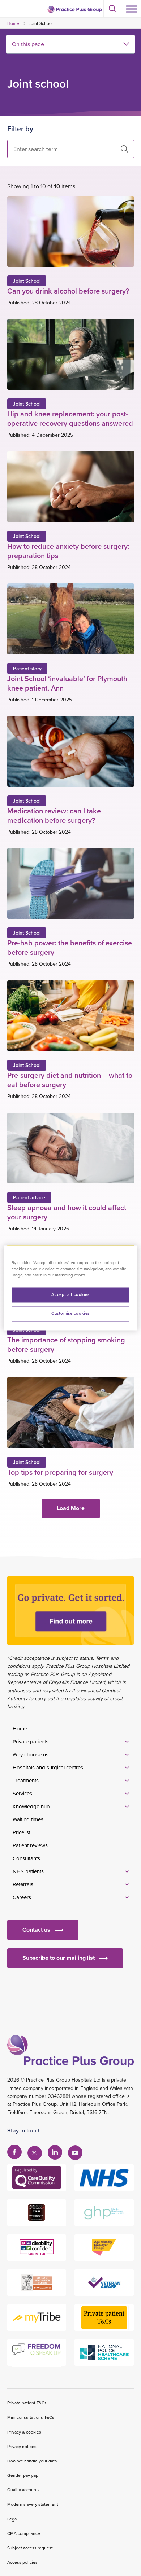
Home (13, 23)
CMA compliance (24, 2533)
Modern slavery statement (33, 2504)
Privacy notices (22, 2446)
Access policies (22, 2562)
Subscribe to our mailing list (59, 1958)
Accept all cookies (70, 1295)
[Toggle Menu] (132, 9)
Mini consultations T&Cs (31, 2417)
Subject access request (30, 2548)
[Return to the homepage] (74, 9)
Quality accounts (23, 2490)
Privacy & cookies (24, 2432)
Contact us (36, 1930)
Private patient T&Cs (27, 2403)
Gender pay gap (23, 2475)
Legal (12, 2519)
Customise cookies (70, 1314)
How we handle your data (32, 2461)
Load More (71, 1508)
